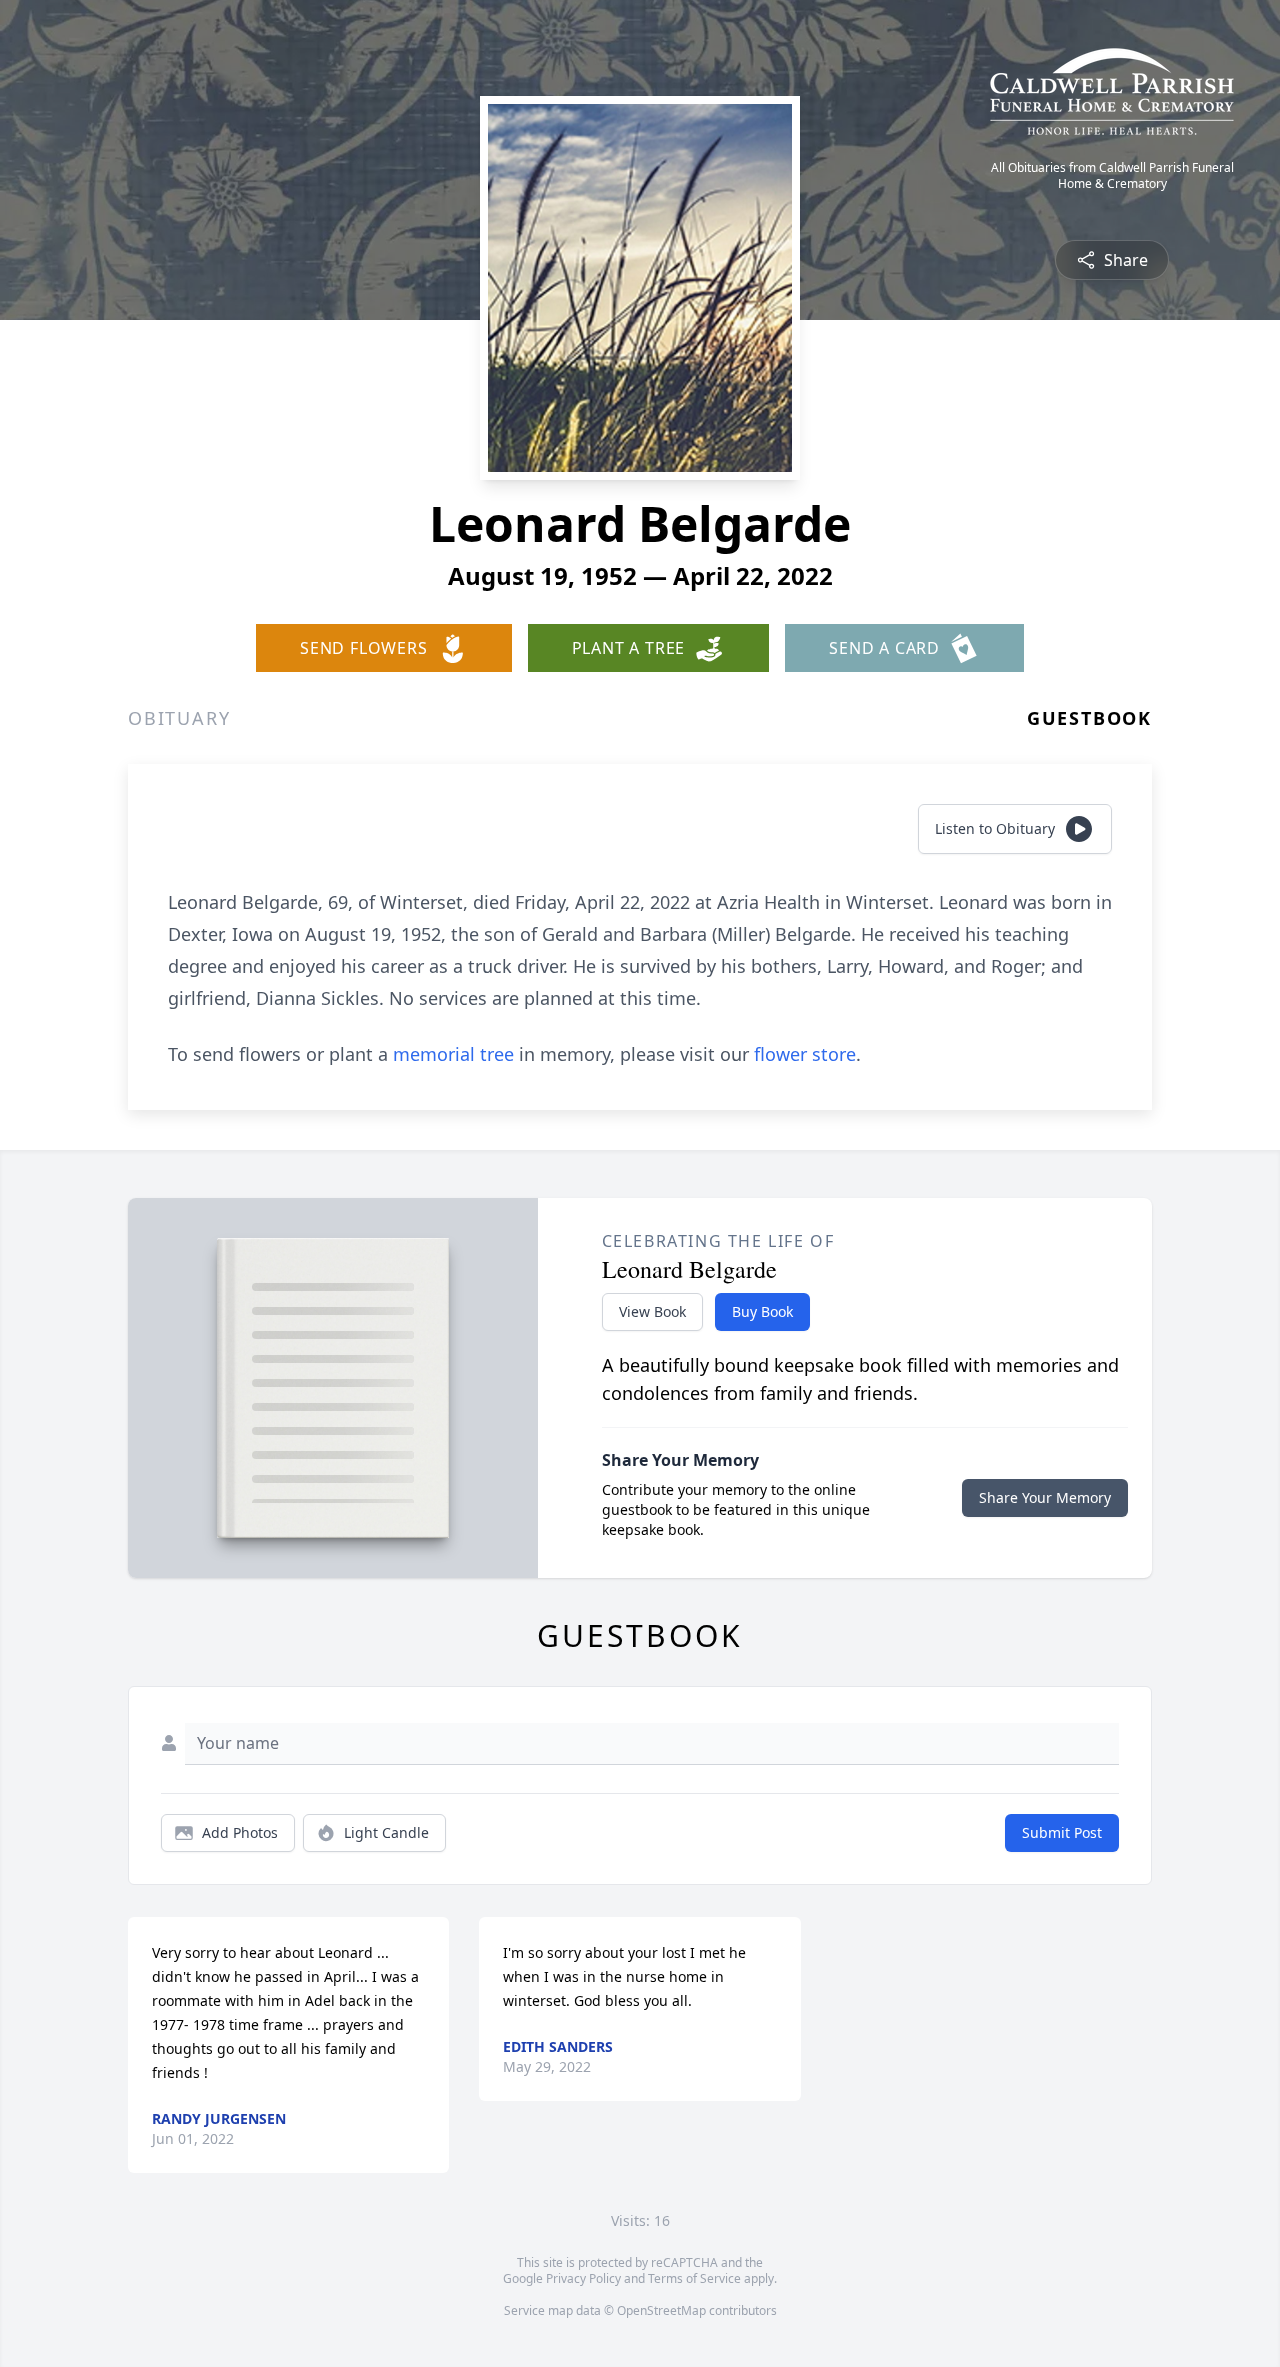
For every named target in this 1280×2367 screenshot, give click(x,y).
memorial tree (453, 1054)
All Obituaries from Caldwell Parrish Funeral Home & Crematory (1112, 176)
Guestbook (1089, 718)
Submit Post (1062, 1832)
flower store (805, 1054)
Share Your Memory (1045, 1497)
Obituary (179, 718)
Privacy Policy (583, 2278)
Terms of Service (694, 2278)
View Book (652, 1311)
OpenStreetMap (661, 2310)
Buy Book (762, 1311)
